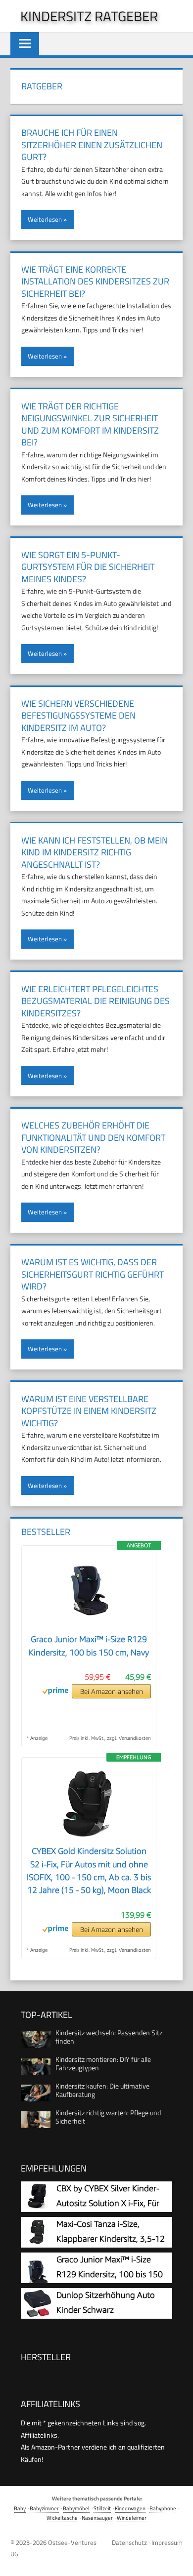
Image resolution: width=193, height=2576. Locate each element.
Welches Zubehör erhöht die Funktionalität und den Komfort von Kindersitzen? (93, 1137)
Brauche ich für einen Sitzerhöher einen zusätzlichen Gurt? (92, 145)
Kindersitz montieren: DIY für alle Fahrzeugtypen (103, 2063)
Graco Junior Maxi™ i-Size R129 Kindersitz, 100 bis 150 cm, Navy (110, 2274)
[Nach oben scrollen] (178, 2561)
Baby (20, 2508)
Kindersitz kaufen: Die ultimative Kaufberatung (102, 2090)
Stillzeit (102, 2508)
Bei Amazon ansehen (112, 1691)
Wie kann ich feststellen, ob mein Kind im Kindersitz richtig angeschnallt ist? (95, 852)
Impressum (167, 2542)
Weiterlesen (45, 219)
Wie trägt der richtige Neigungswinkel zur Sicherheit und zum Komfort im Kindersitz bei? (90, 424)
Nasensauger (97, 2517)
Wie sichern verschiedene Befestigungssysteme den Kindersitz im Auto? (78, 716)
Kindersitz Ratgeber (89, 16)
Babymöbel (76, 2508)
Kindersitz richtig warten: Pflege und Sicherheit (108, 2117)
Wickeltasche (62, 2517)
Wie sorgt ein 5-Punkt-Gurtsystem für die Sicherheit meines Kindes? (88, 567)
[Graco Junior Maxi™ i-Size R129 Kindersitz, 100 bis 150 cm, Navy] (89, 1627)
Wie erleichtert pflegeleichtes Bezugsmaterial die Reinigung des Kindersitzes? (96, 1001)
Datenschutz (129, 2542)
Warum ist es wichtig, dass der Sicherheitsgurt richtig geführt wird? (93, 1274)
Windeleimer (132, 2517)
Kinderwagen (130, 2508)
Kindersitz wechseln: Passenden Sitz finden (109, 2037)
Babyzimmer (44, 2508)
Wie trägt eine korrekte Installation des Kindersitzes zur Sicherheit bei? (95, 282)
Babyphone (163, 2508)
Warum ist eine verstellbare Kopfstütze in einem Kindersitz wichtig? (89, 1411)
